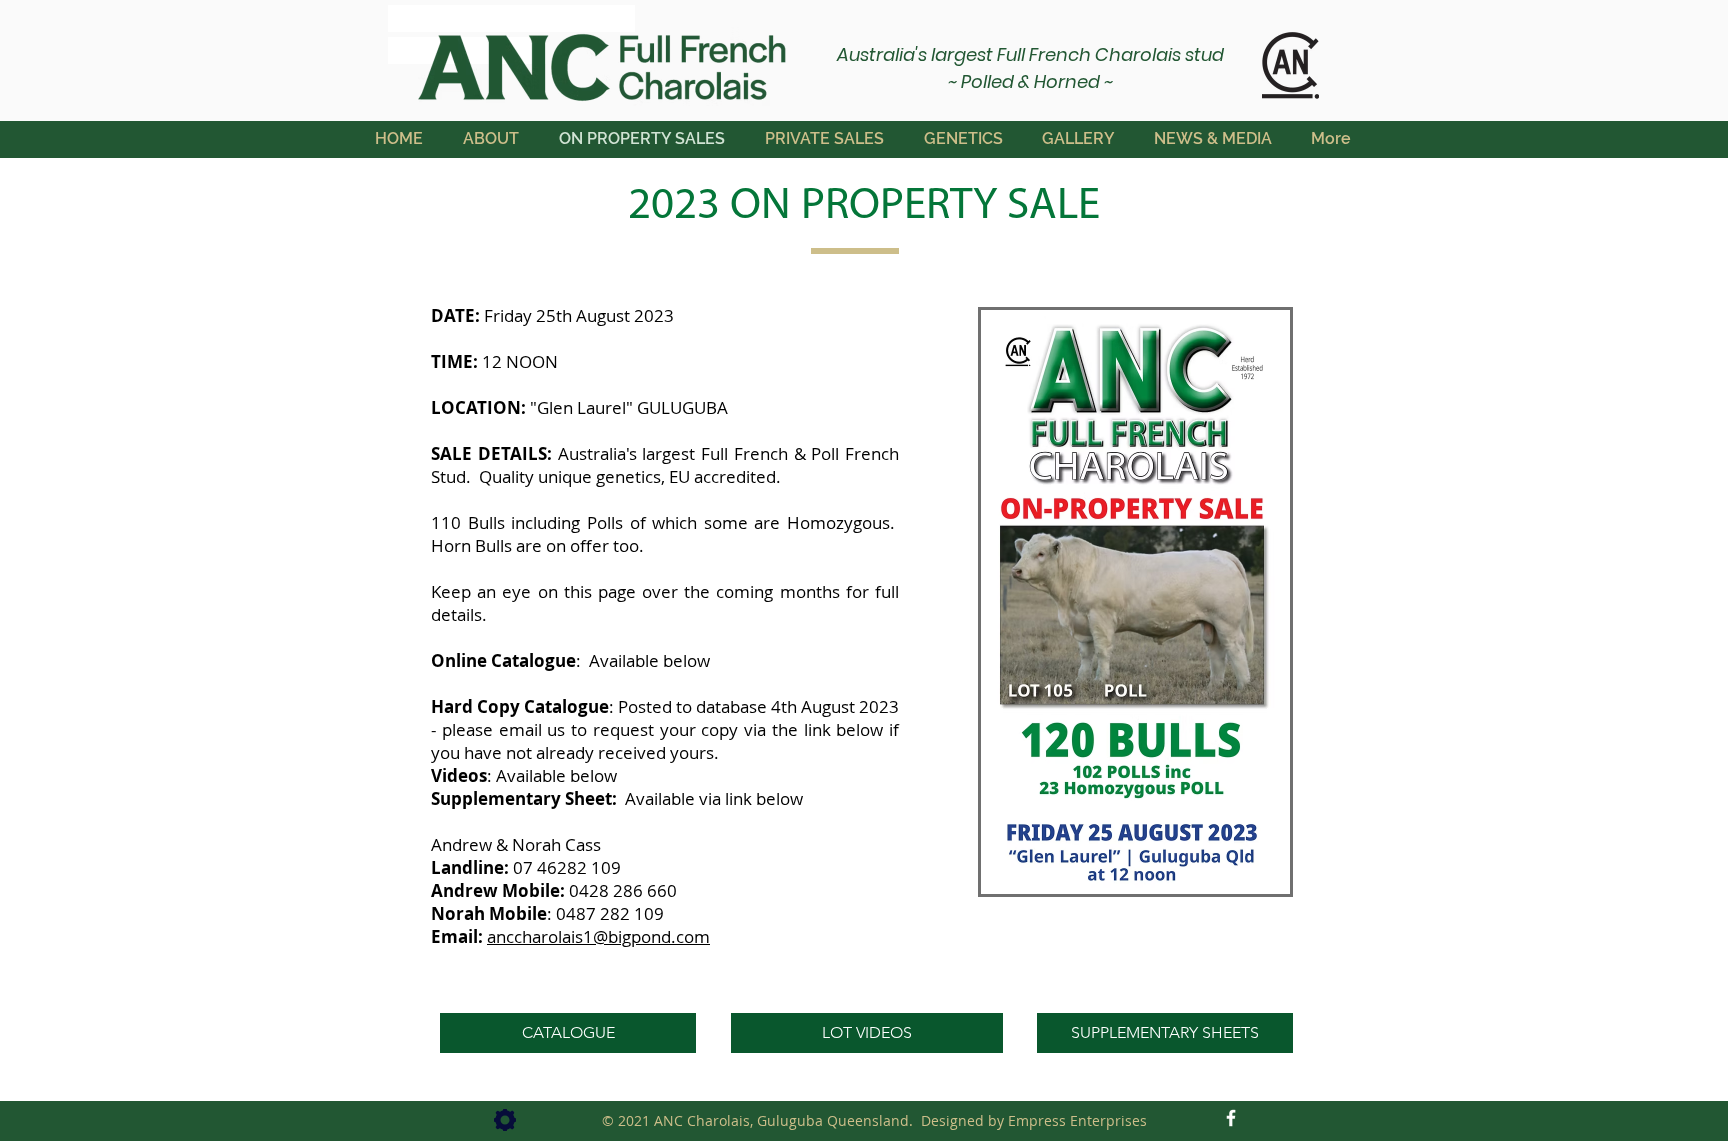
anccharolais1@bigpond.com (598, 936)
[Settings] (505, 1120)
